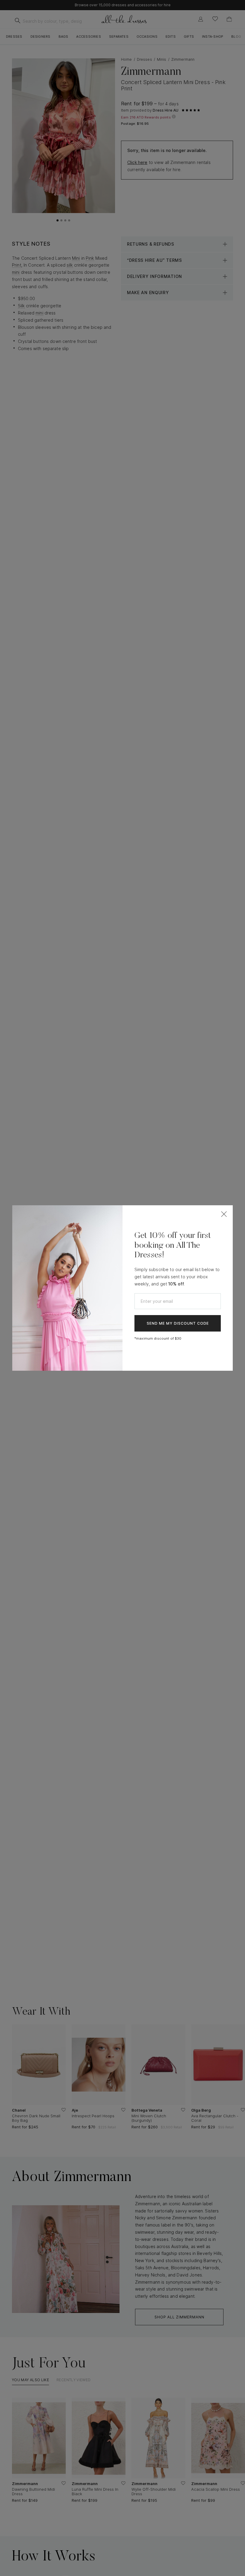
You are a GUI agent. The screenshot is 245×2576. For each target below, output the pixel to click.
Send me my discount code (178, 1323)
